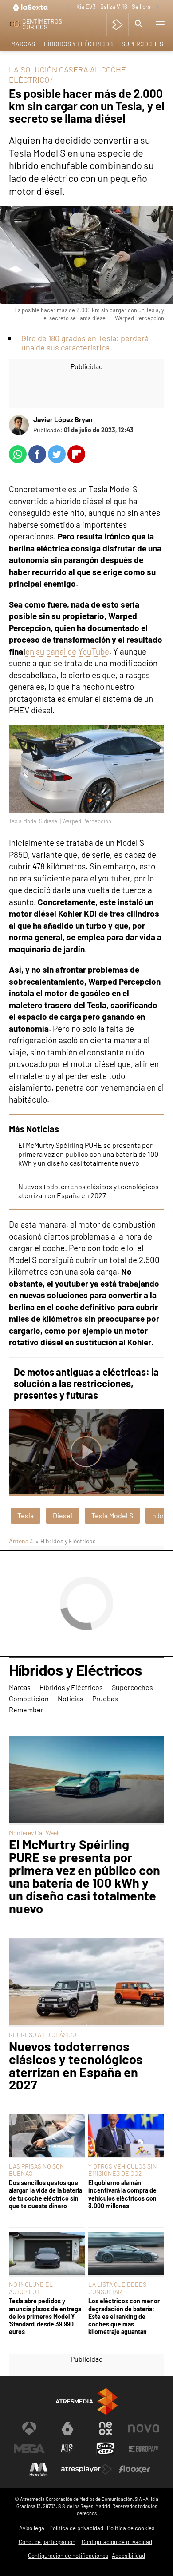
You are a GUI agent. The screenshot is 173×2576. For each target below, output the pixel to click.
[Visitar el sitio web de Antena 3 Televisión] (29, 2428)
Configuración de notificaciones (68, 2556)
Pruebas (105, 1698)
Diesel (63, 1515)
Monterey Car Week (34, 1833)
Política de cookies (131, 2528)
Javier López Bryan (63, 419)
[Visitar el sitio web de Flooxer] (134, 2469)
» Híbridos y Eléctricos (66, 1541)
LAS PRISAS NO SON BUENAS (37, 2170)
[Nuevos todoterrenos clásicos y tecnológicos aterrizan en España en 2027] (86, 1982)
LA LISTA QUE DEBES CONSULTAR (117, 2288)
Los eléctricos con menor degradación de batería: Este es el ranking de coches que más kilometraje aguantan (124, 2316)
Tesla (26, 1515)
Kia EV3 (86, 7)
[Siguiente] (157, 7)
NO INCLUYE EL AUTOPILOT (31, 2288)
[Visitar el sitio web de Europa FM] (144, 2449)
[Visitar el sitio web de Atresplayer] (86, 2469)
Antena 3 (21, 1541)
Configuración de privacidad (117, 2542)
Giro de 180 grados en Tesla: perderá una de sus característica (85, 343)
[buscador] (139, 24)
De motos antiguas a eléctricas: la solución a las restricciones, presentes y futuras (86, 1383)
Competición (29, 1698)
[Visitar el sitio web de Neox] (106, 2428)
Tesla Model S (112, 1515)
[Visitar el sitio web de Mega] (29, 2449)
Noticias (71, 1698)
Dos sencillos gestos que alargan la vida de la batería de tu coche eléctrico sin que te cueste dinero (45, 2194)
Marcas (23, 44)
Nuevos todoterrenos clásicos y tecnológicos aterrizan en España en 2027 (88, 1191)
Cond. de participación (47, 2542)
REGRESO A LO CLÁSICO (43, 2035)
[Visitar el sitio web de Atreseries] (67, 2449)
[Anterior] (67, 7)
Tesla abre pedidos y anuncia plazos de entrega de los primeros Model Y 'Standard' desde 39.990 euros (45, 2316)
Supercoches (142, 44)
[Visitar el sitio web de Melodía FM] (39, 2469)
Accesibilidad (128, 2556)
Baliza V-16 (114, 7)
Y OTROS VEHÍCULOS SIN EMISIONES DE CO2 (123, 2170)
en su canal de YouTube (67, 651)
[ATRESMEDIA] (86, 2401)
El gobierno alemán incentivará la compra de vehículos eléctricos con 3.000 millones (122, 2194)
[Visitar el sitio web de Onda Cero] (106, 2449)
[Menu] (160, 24)
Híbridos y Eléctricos (78, 44)
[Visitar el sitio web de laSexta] (67, 2428)
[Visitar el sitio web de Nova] (144, 2428)
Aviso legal (32, 2528)
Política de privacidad (76, 2528)
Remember (26, 1709)
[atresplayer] (117, 24)
